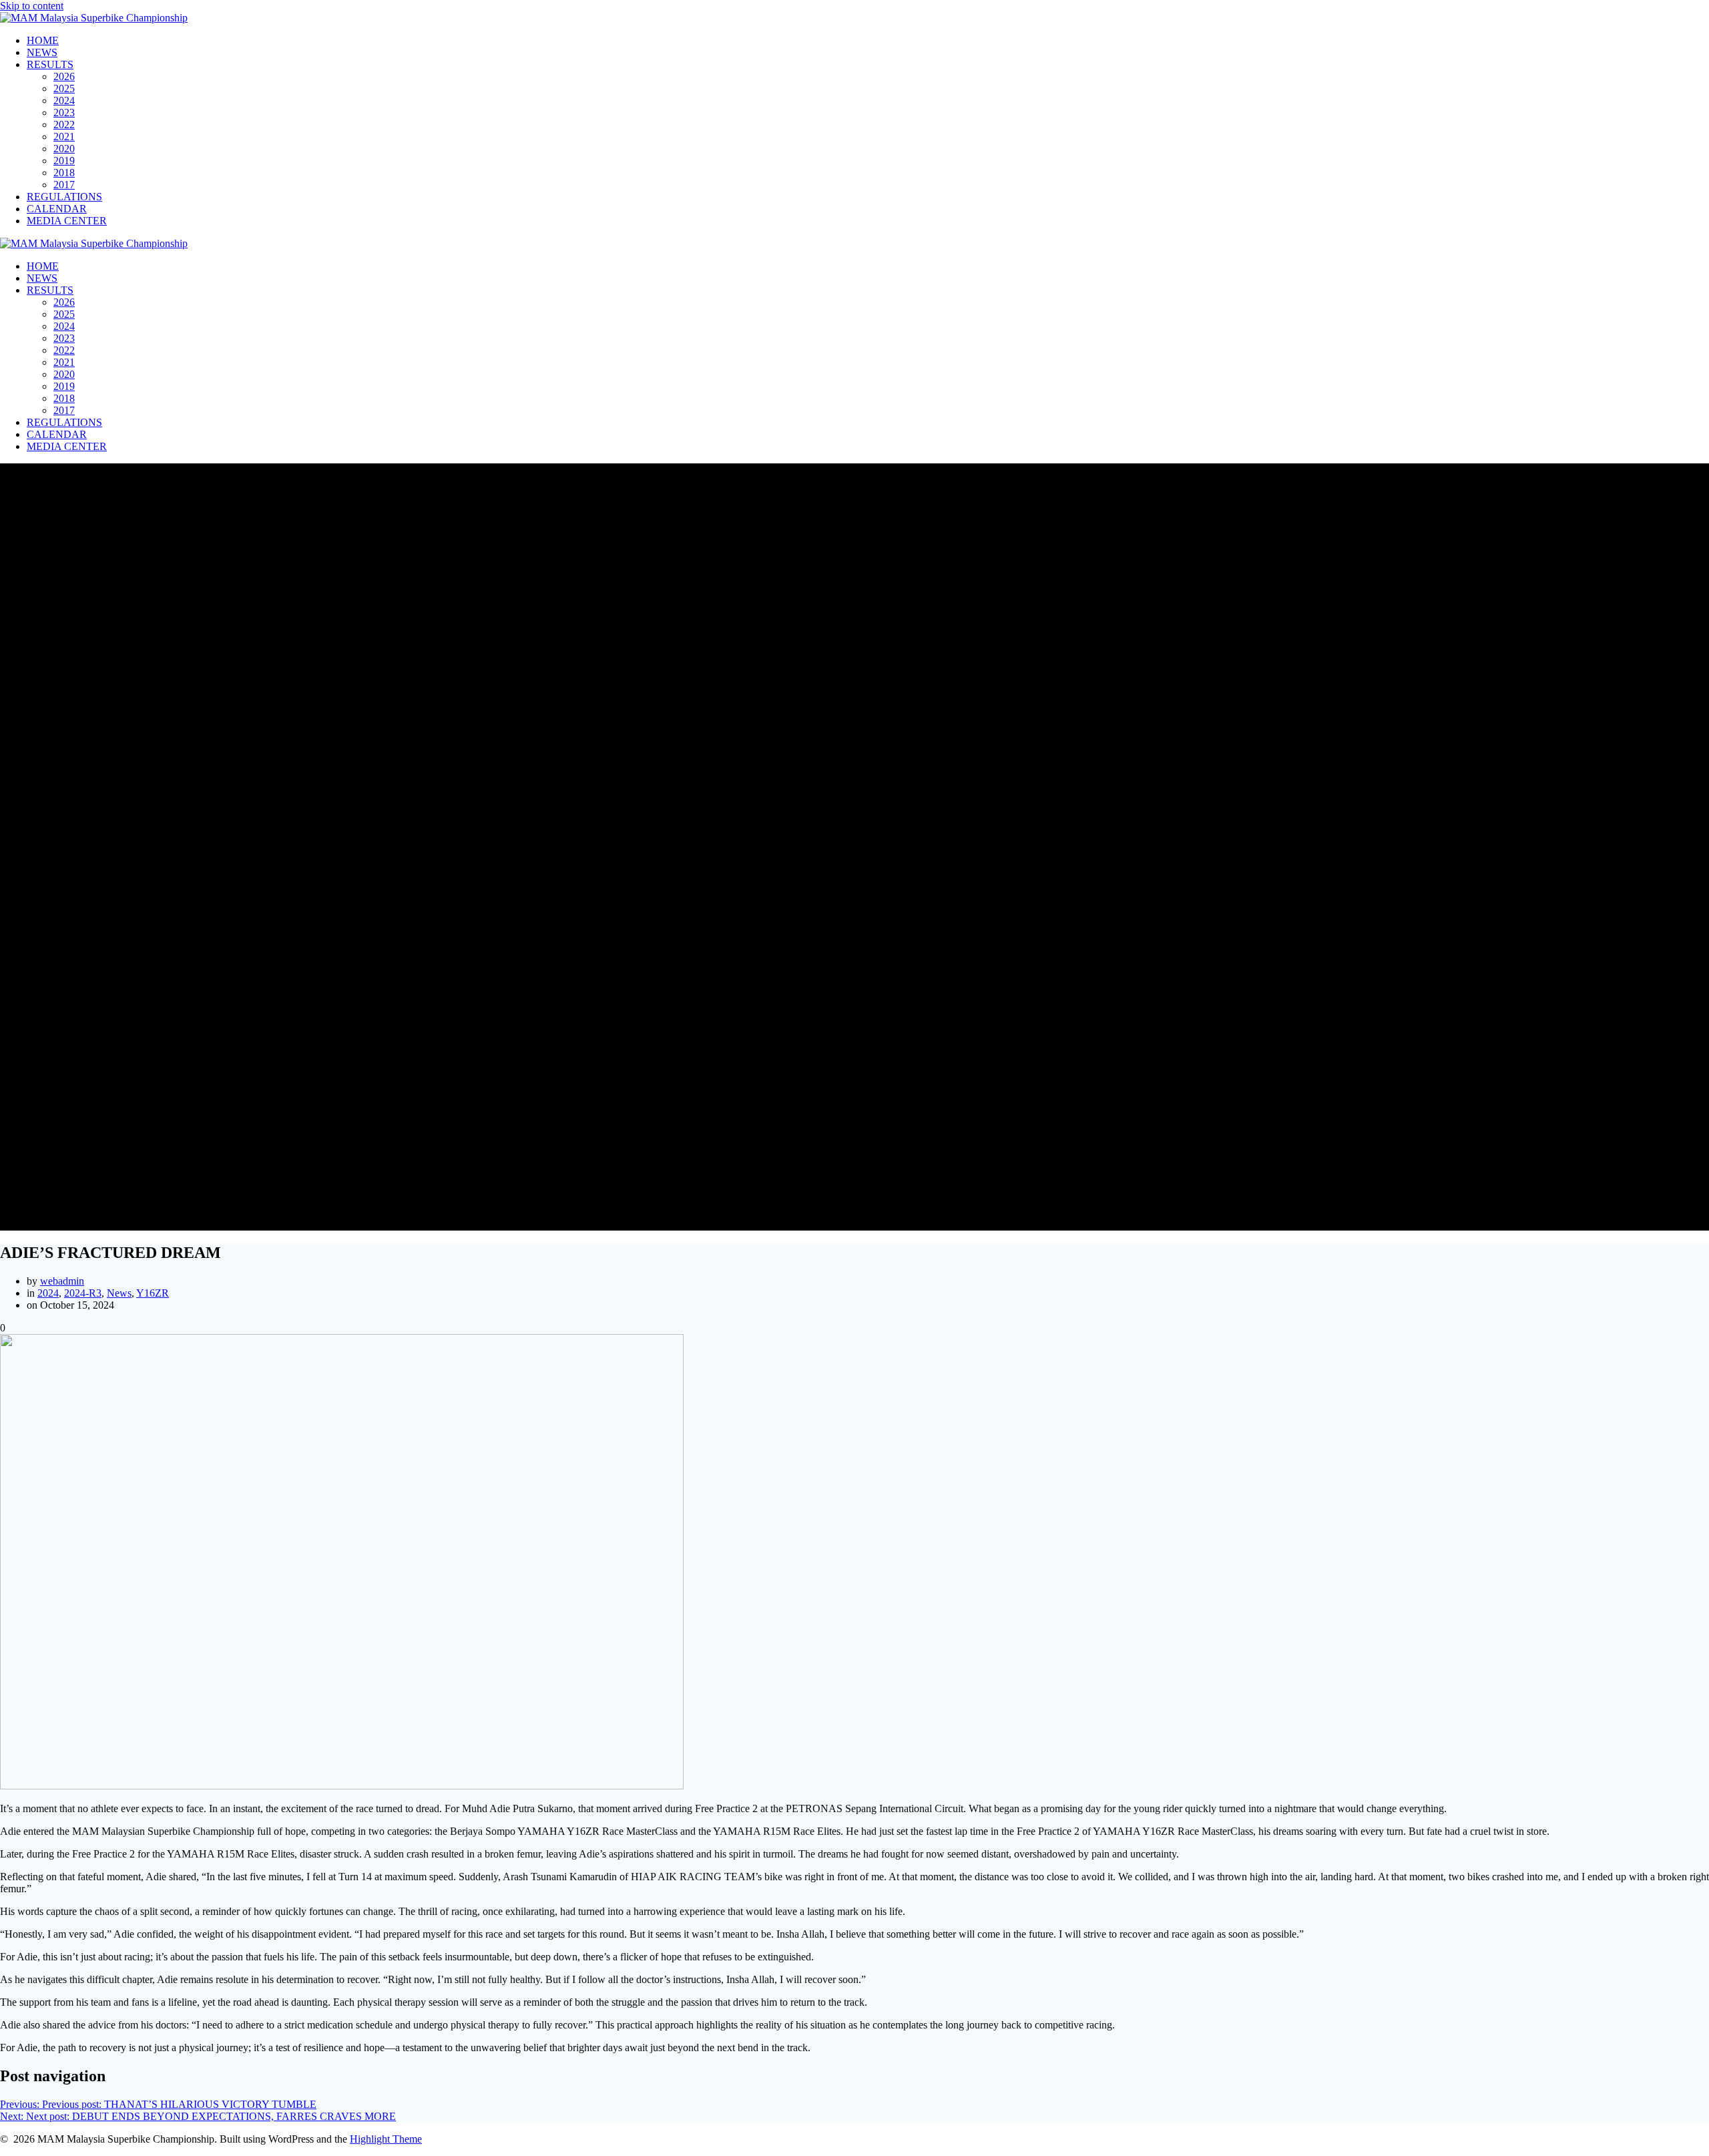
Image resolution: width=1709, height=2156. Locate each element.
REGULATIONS (64, 197)
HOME (43, 40)
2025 (64, 88)
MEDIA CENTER (67, 221)
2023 (64, 113)
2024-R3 (83, 1293)
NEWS (42, 52)
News (119, 1293)
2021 (64, 137)
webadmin (62, 1281)
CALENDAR (57, 209)
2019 (64, 161)
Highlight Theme (386, 2139)
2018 (64, 173)
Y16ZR (153, 1293)
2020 (64, 149)
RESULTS (50, 64)
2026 (64, 76)
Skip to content (32, 6)
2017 (64, 185)
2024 (64, 100)
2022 (64, 125)
